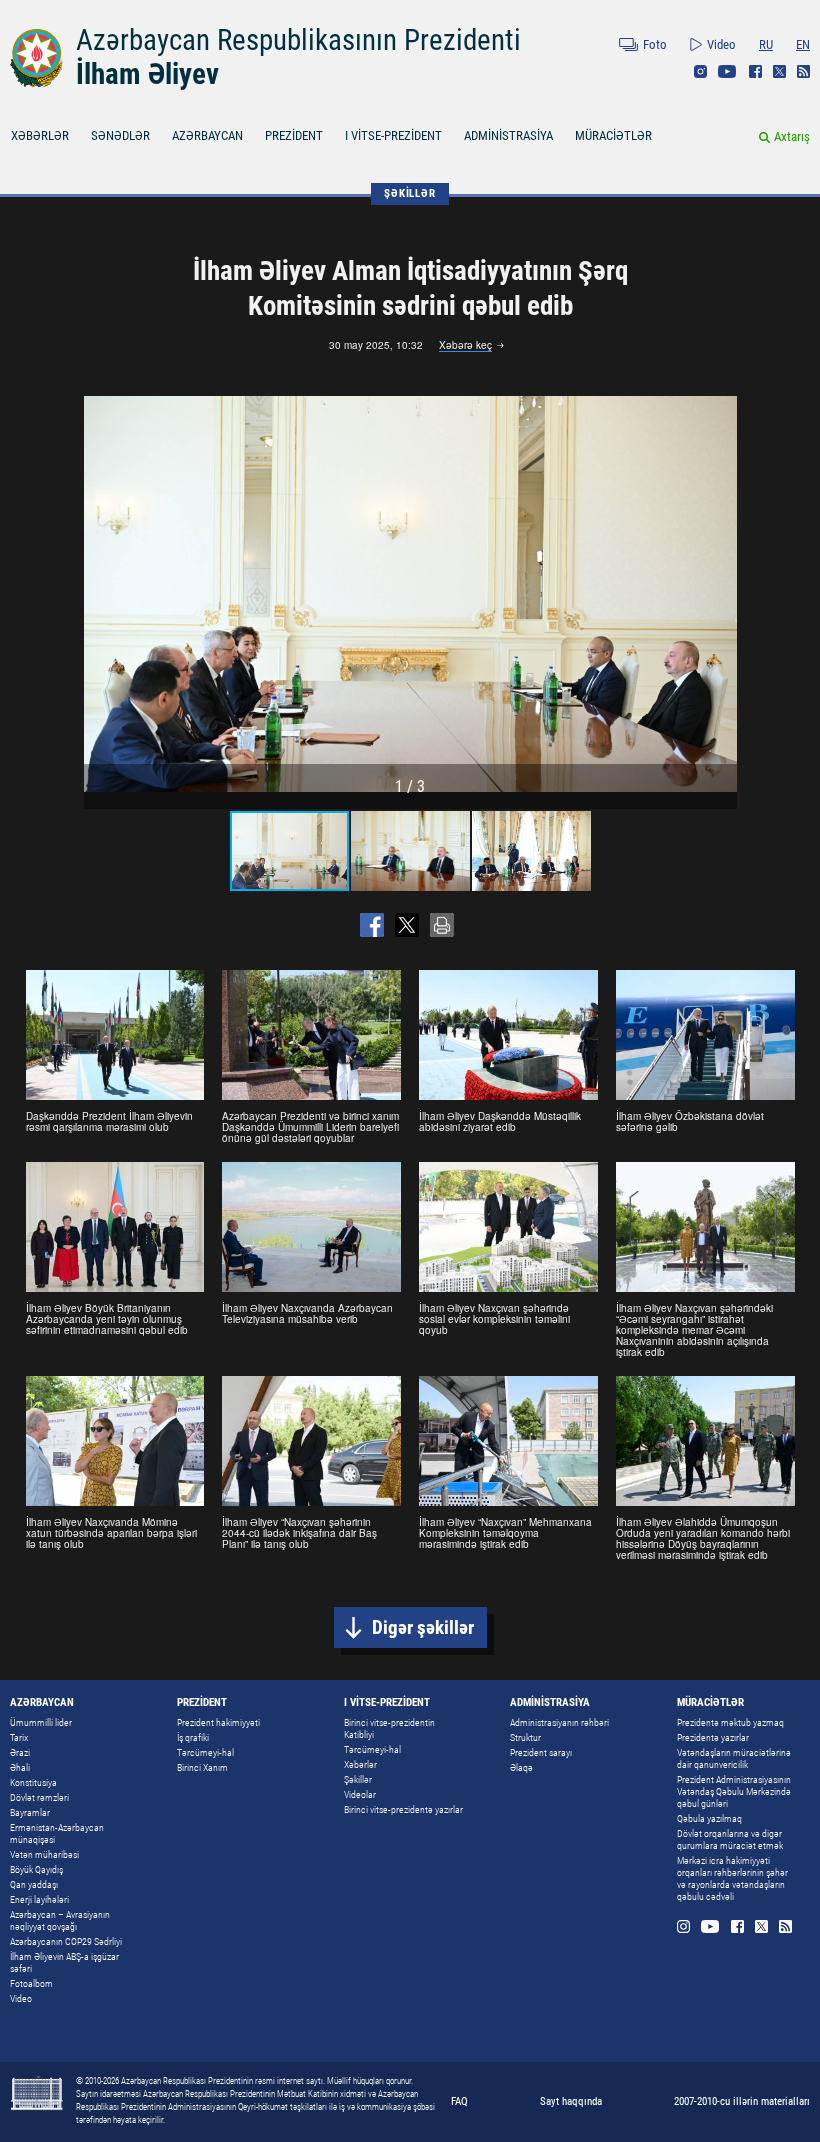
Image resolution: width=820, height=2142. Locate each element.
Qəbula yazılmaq (709, 1818)
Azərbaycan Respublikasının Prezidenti (298, 40)
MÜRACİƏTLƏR (613, 135)
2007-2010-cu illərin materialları (742, 2101)
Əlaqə (521, 1767)
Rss (803, 71)
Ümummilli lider (41, 1722)
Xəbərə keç (465, 346)
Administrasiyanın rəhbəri (559, 1722)
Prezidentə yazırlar (713, 1737)
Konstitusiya (33, 1782)
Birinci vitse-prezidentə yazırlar (403, 1809)
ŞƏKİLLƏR (409, 193)
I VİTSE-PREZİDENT (393, 135)
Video (721, 44)
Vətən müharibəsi (44, 1854)
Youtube (727, 71)
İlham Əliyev (147, 74)
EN (803, 44)
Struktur (525, 1737)
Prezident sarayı (541, 1752)
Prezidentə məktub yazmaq (730, 1722)
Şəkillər (358, 1779)
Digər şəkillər (423, 1627)
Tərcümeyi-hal (205, 1752)
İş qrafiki (193, 1737)
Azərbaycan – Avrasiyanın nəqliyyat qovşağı (60, 1920)
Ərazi (20, 1752)
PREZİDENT (294, 135)
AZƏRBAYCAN (207, 135)
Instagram (700, 71)
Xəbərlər (360, 1764)
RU (766, 44)
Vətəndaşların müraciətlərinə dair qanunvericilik (734, 1758)
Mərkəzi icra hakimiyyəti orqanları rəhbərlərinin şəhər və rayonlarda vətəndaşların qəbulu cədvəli (732, 1878)
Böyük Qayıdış (36, 1869)
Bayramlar (30, 1812)
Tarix (19, 1737)
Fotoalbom (31, 1983)
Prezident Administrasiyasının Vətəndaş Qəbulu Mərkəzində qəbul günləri (734, 1791)
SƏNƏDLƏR (120, 135)
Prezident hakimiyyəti (218, 1722)
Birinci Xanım (202, 1767)
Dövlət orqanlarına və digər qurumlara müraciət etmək (730, 1839)
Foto (655, 44)
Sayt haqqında (571, 2101)
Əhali (20, 1767)
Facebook (755, 71)
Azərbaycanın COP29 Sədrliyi (66, 1941)
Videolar (360, 1794)
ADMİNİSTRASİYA (508, 135)
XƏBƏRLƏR (40, 135)
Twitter (779, 71)
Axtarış (792, 136)
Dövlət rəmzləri (39, 1797)
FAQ (459, 2101)
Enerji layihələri (39, 1899)
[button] (719, 594)
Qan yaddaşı (34, 1884)
